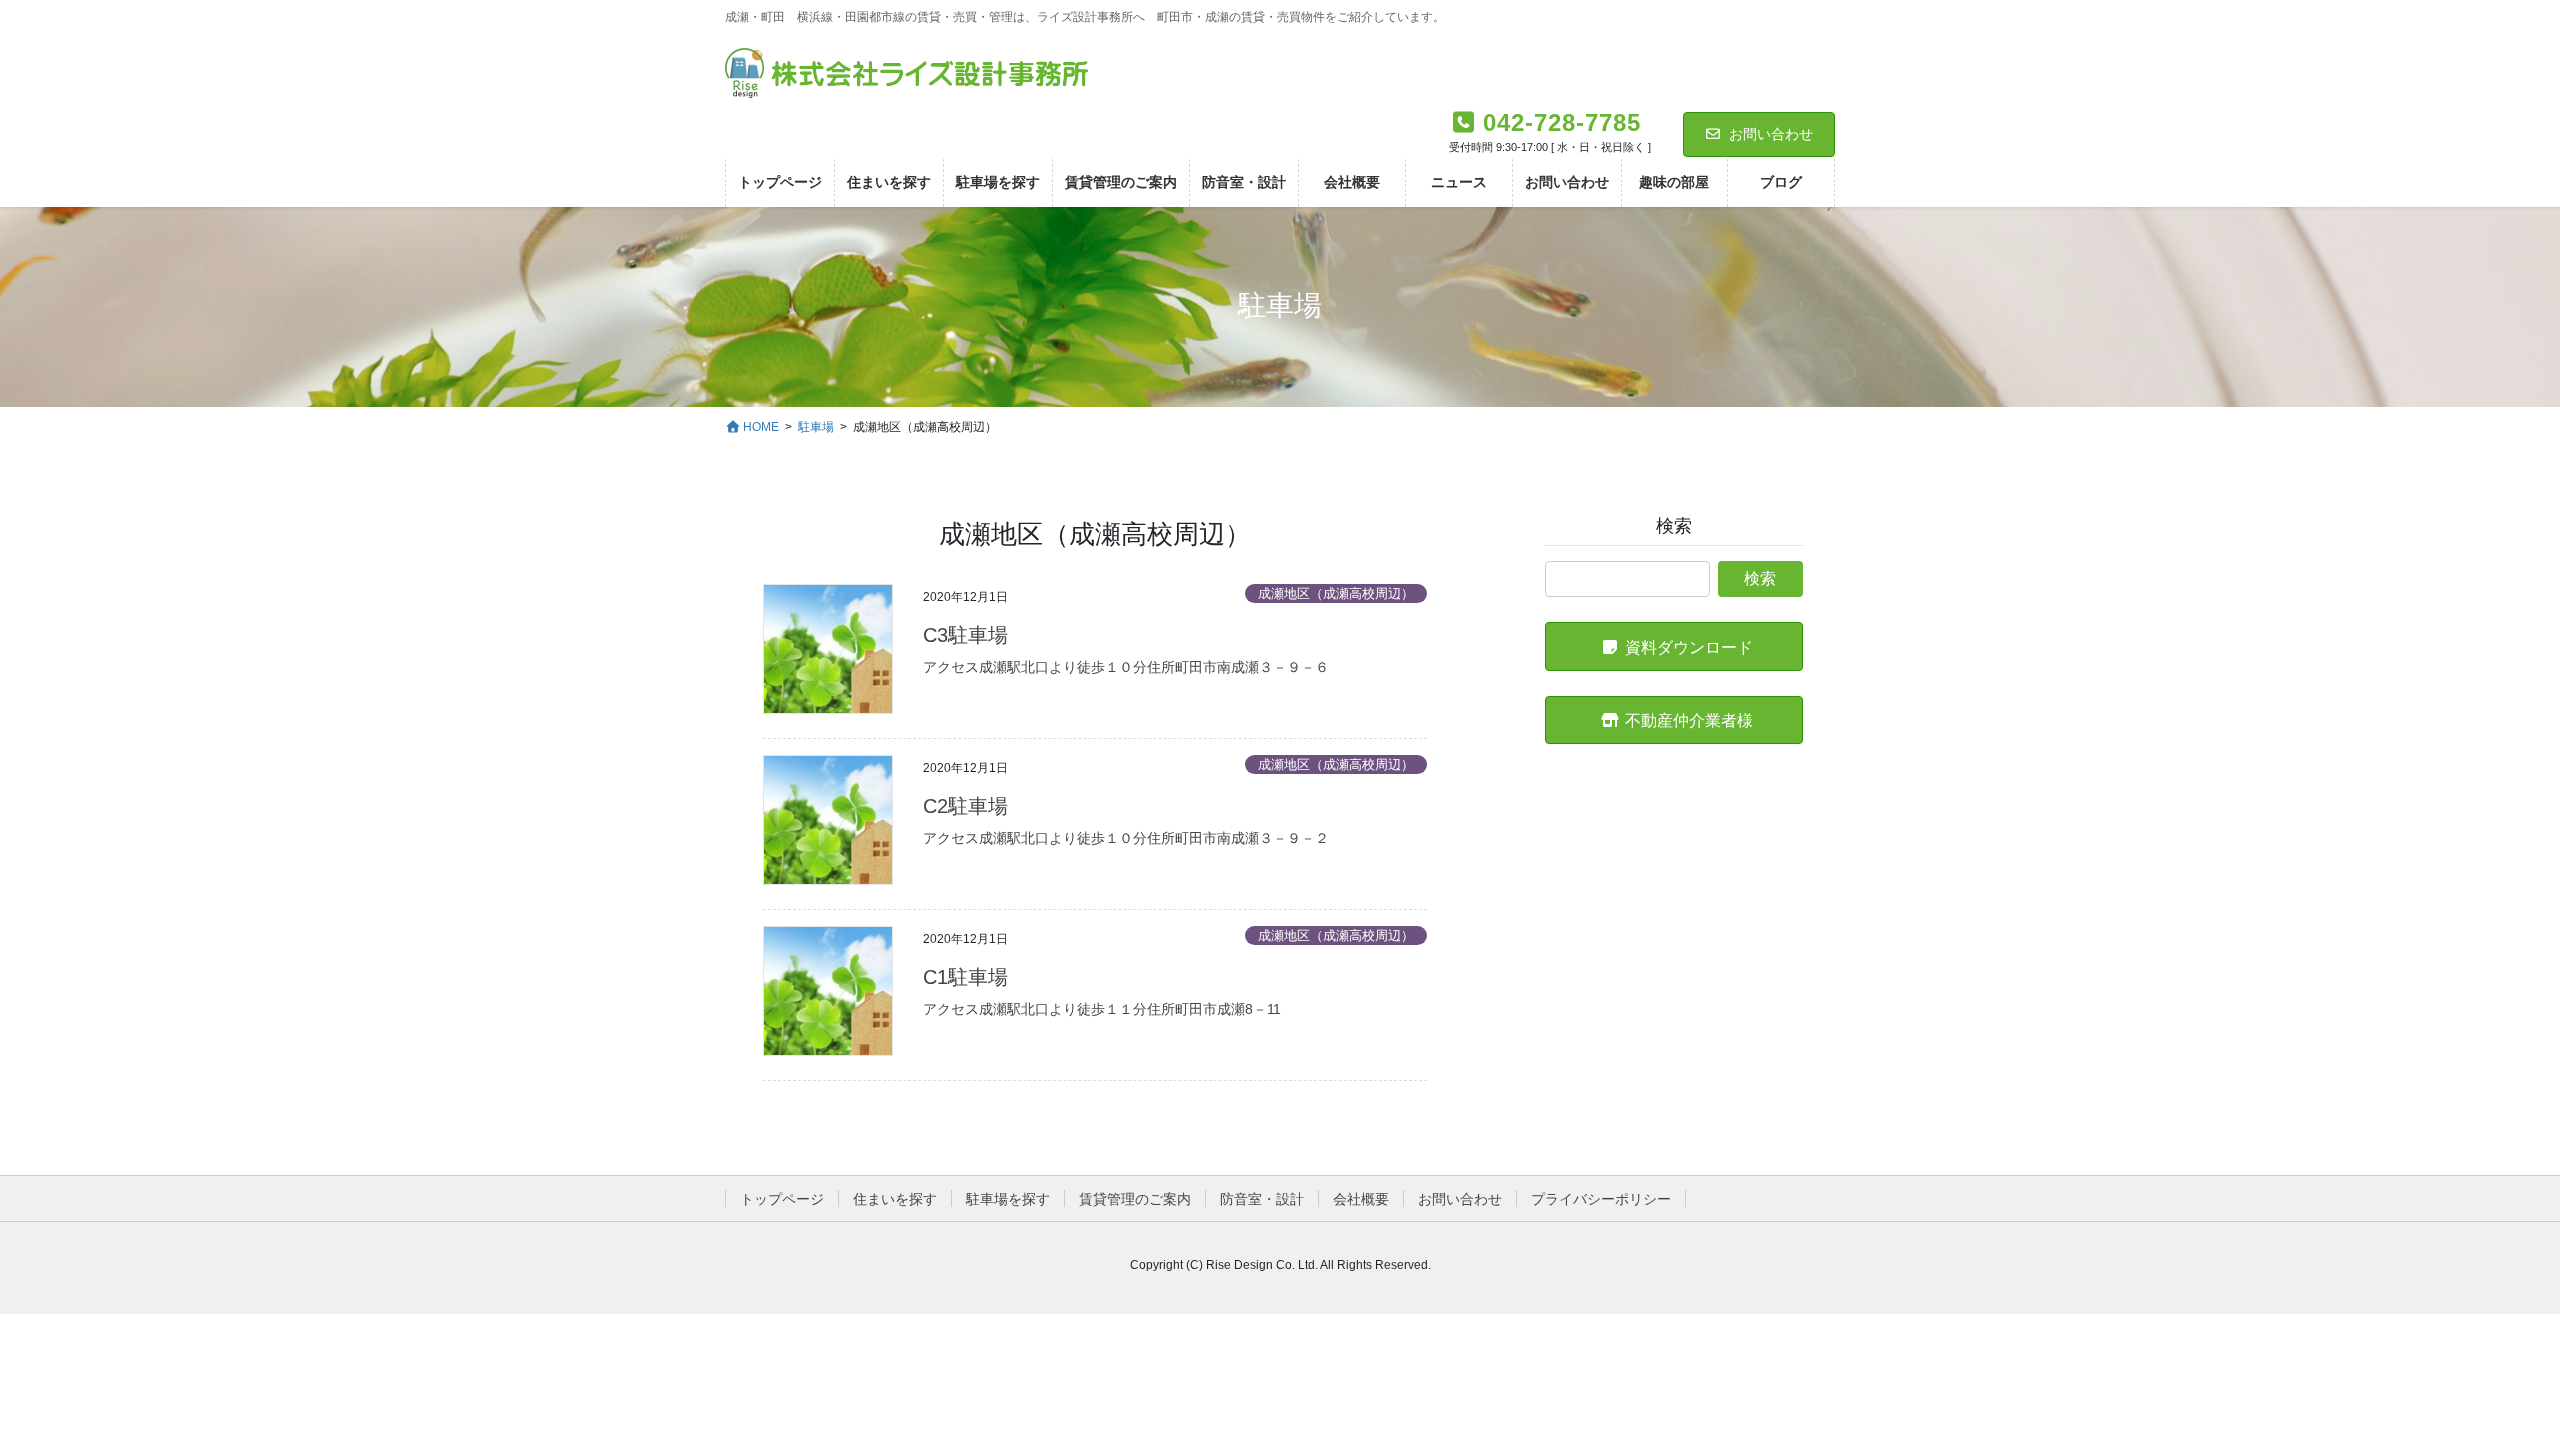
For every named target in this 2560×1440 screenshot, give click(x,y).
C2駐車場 (965, 806)
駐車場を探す (1008, 1199)
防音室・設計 (1262, 1199)
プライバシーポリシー (1601, 1199)
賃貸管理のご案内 (1135, 1199)
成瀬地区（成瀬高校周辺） (1336, 593)
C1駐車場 (965, 977)
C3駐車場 (965, 635)
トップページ (782, 1199)
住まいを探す (895, 1199)
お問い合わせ (1771, 134)
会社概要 (1361, 1199)
